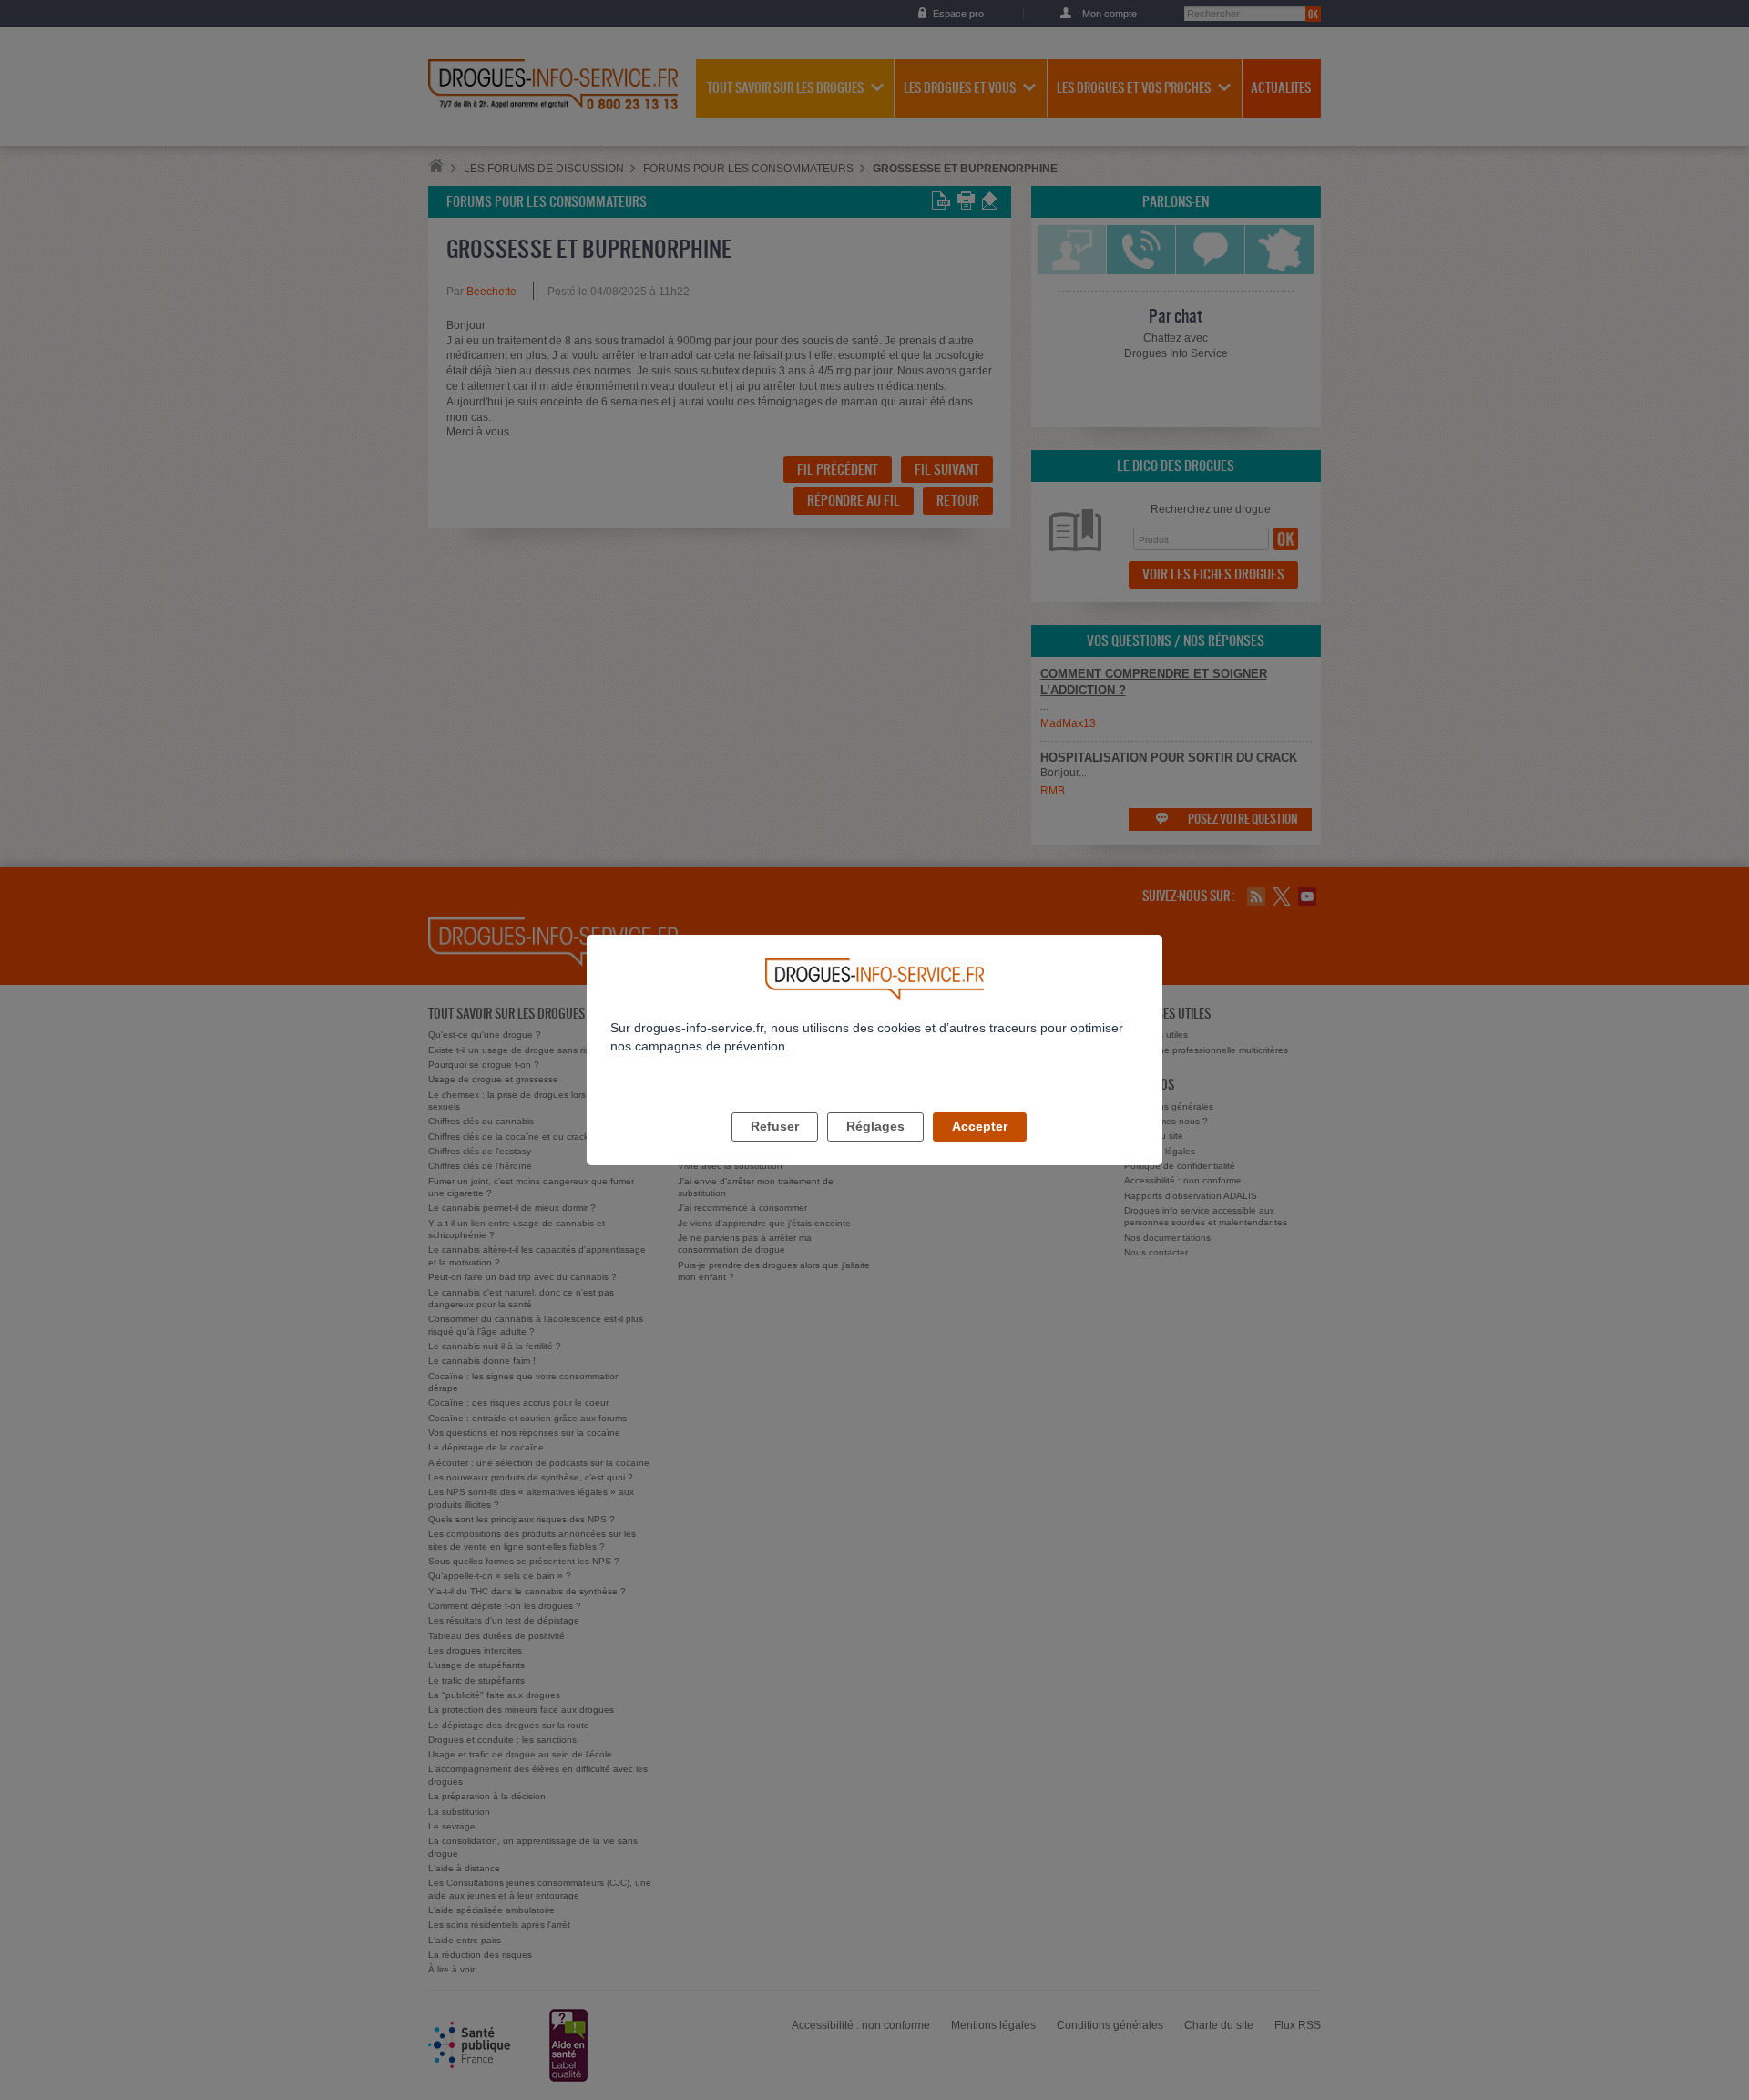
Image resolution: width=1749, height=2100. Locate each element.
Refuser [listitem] (775, 1126)
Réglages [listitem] (875, 1126)
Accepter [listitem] (980, 1126)
